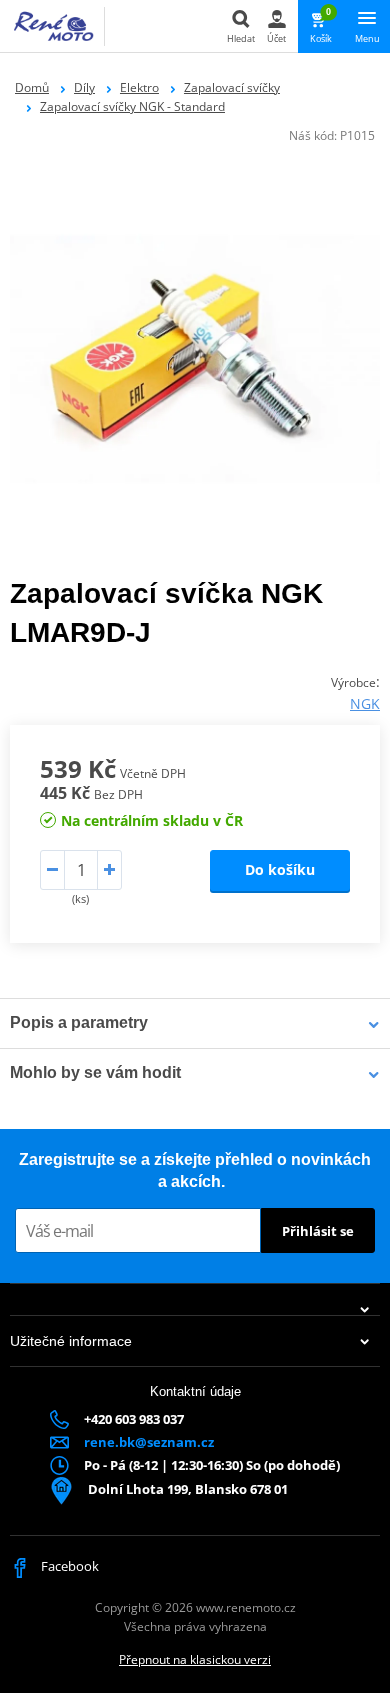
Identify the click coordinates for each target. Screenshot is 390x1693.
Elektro (139, 87)
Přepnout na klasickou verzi (195, 1659)
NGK (365, 703)
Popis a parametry (79, 1022)
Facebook (68, 1566)
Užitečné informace (71, 1341)
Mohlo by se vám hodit (95, 1072)
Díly (84, 87)
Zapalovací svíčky (232, 87)
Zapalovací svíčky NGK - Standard (132, 106)
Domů (32, 87)
